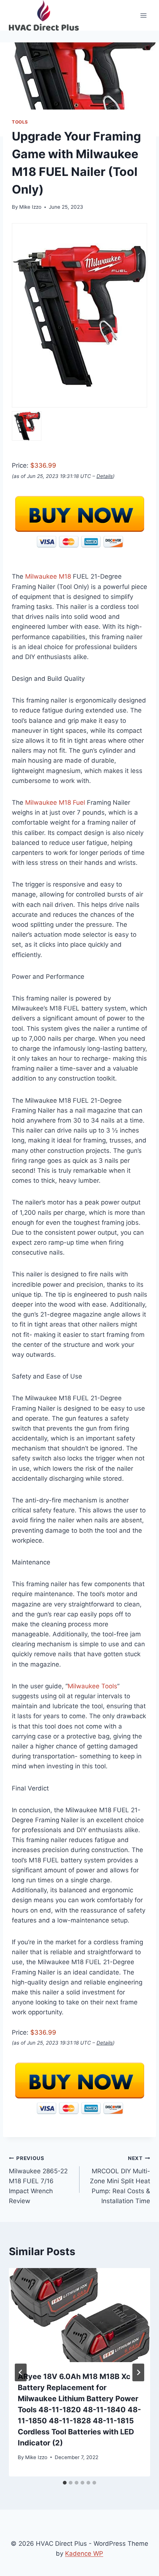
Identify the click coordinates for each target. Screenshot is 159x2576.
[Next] (138, 2372)
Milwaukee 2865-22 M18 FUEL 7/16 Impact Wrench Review (38, 2180)
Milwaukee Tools (92, 1686)
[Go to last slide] (21, 2372)
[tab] (65, 2483)
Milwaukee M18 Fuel (55, 802)
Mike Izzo (30, 207)
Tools (20, 122)
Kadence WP (84, 2554)
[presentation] (79, 2315)
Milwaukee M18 (48, 576)
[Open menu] (143, 15)
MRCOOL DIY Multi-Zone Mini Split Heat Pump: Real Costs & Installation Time (120, 2180)
